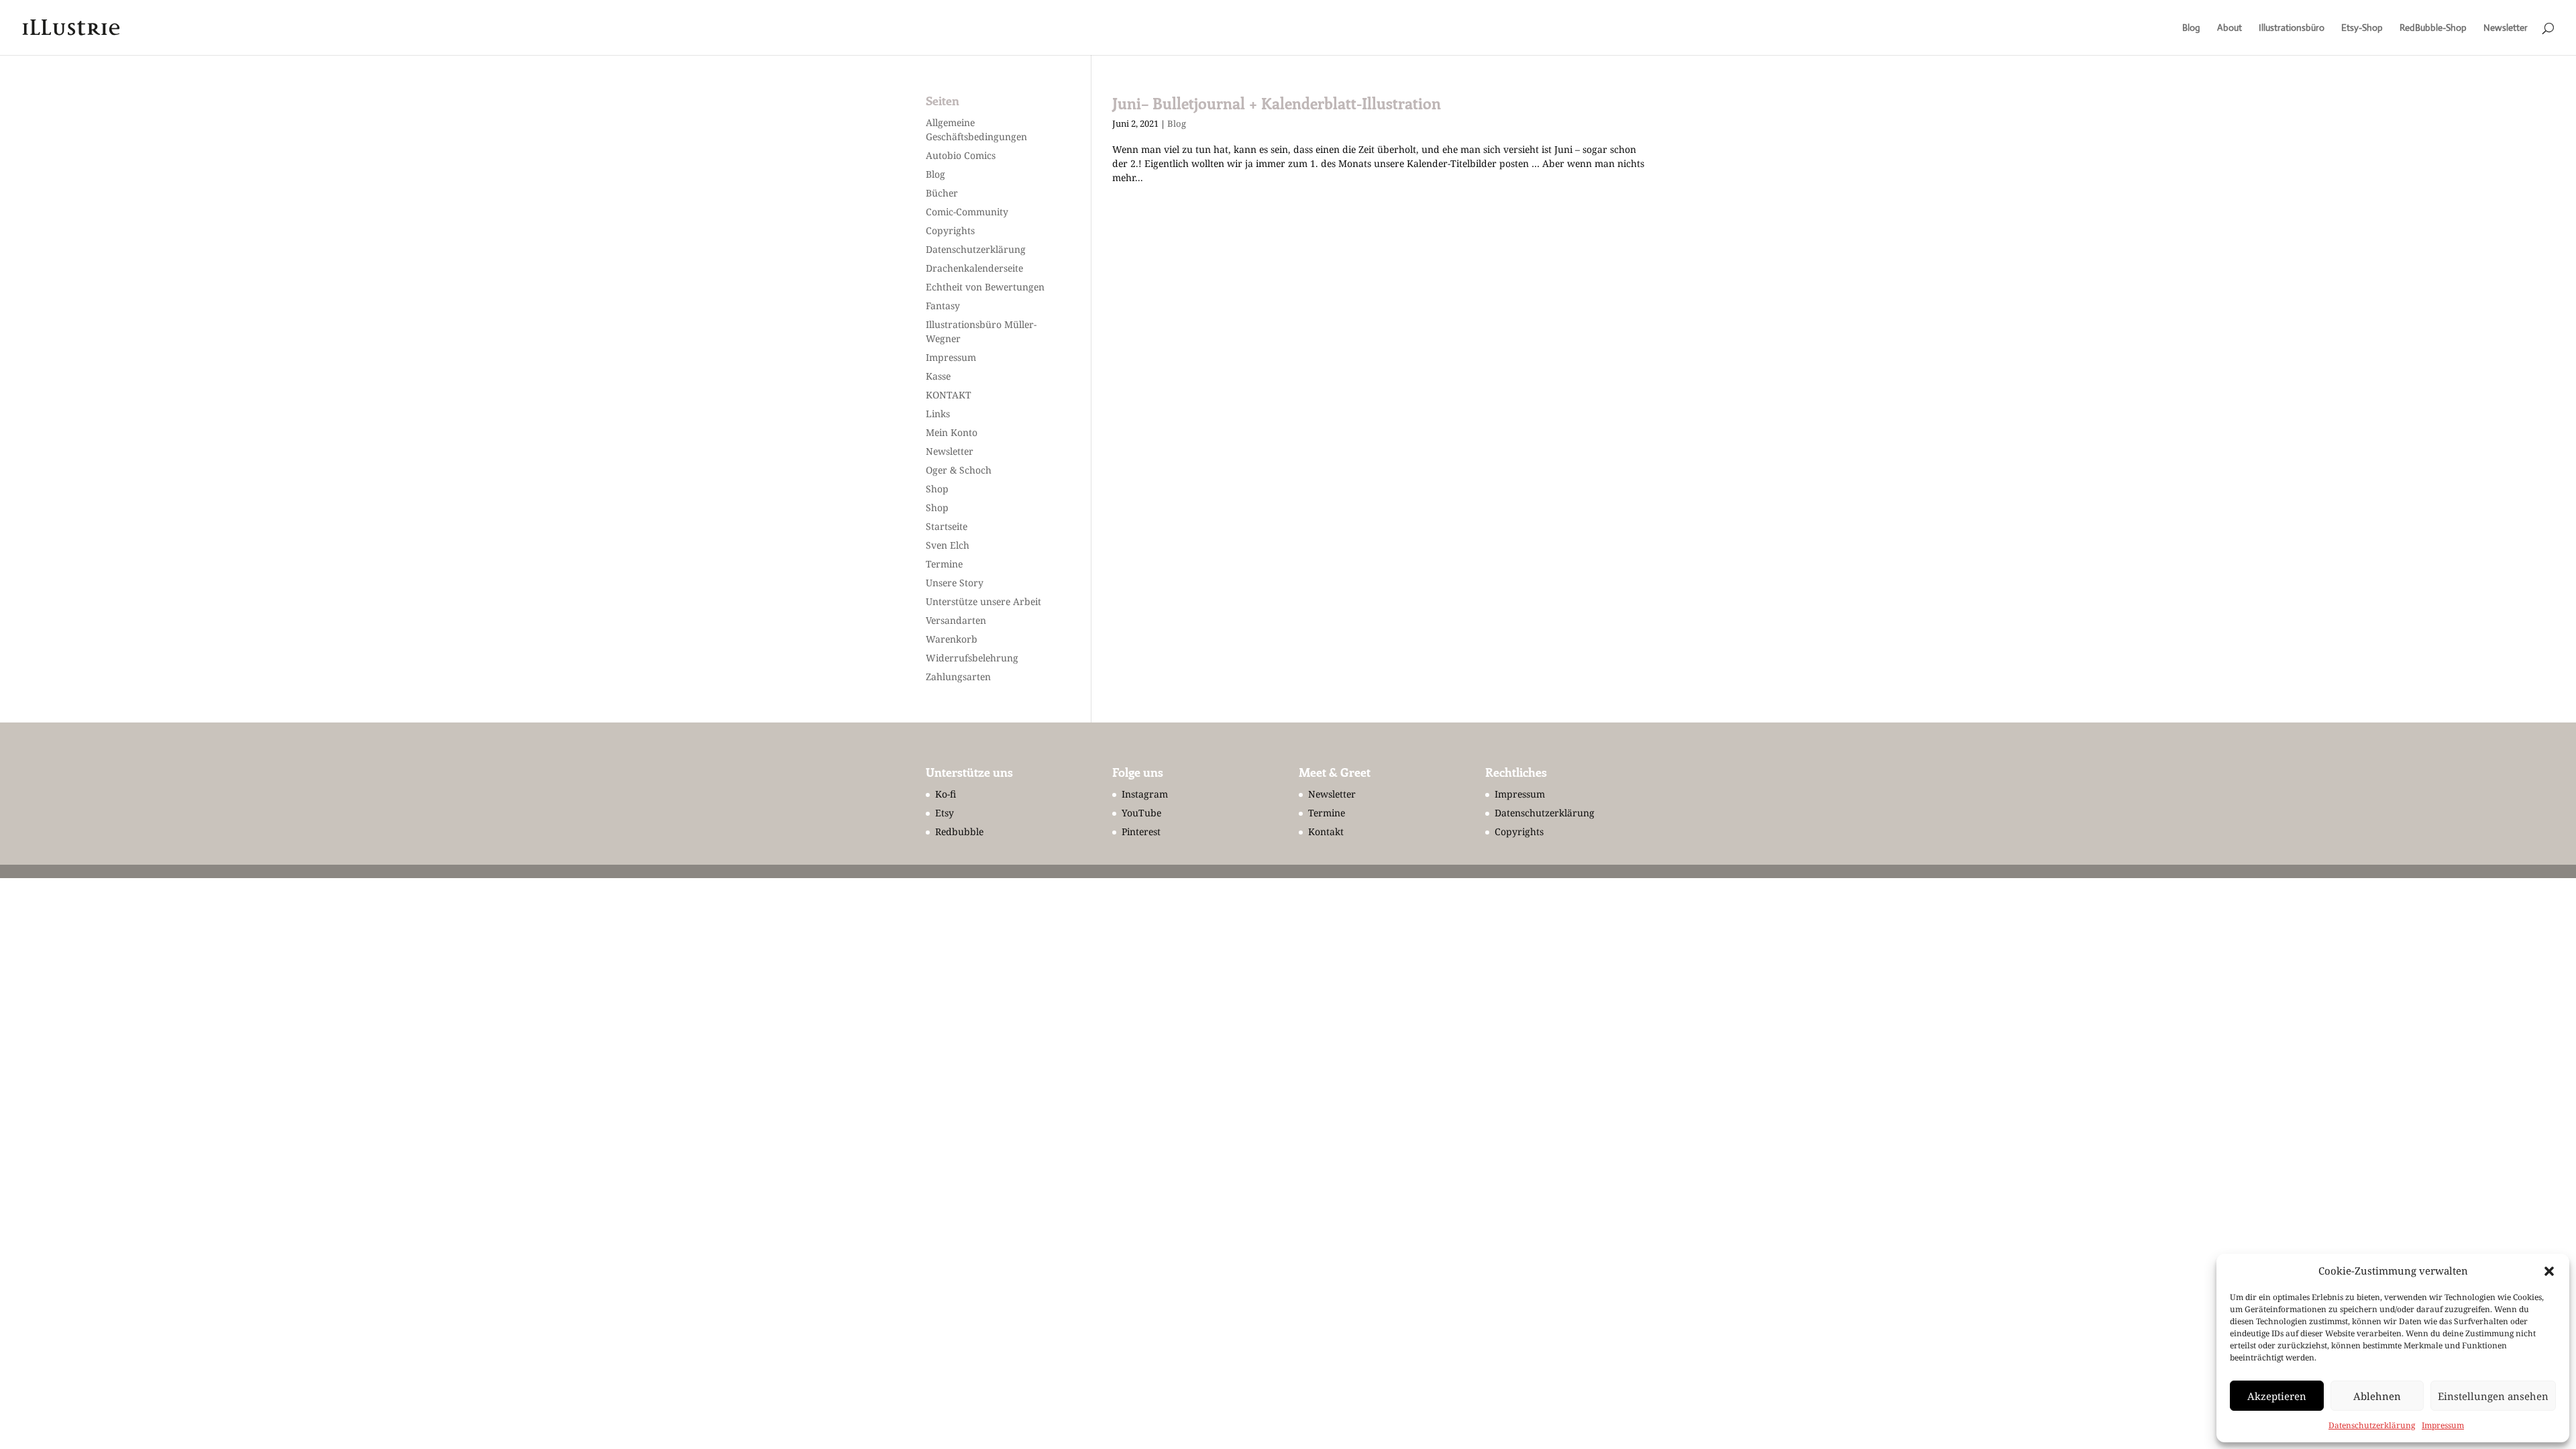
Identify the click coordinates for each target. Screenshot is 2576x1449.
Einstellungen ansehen (2493, 1396)
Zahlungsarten (958, 677)
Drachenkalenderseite (974, 268)
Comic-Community (967, 212)
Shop (937, 489)
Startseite (947, 526)
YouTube (1141, 813)
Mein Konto (952, 432)
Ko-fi (946, 794)
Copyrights (950, 230)
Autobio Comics (961, 155)
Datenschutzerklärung (2372, 1425)
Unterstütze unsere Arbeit (983, 601)
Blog (2191, 28)
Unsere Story (955, 583)
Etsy (945, 813)
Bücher (942, 193)
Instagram (1145, 794)
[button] (2549, 1271)
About (2230, 28)
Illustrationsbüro (2292, 28)
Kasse (938, 376)
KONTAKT (949, 395)
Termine (944, 564)
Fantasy (943, 306)
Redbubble (959, 831)
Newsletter (2506, 28)
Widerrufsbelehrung (972, 658)
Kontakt (1326, 831)
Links (938, 414)
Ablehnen (2377, 1396)
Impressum (2443, 1425)
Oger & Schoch (959, 470)
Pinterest (1141, 831)
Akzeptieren (2277, 1396)
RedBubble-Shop (2433, 28)
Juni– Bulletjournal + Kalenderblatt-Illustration (1277, 103)
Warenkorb (952, 639)
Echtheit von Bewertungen (985, 287)
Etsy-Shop (2362, 28)
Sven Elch (948, 545)
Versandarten (956, 620)
